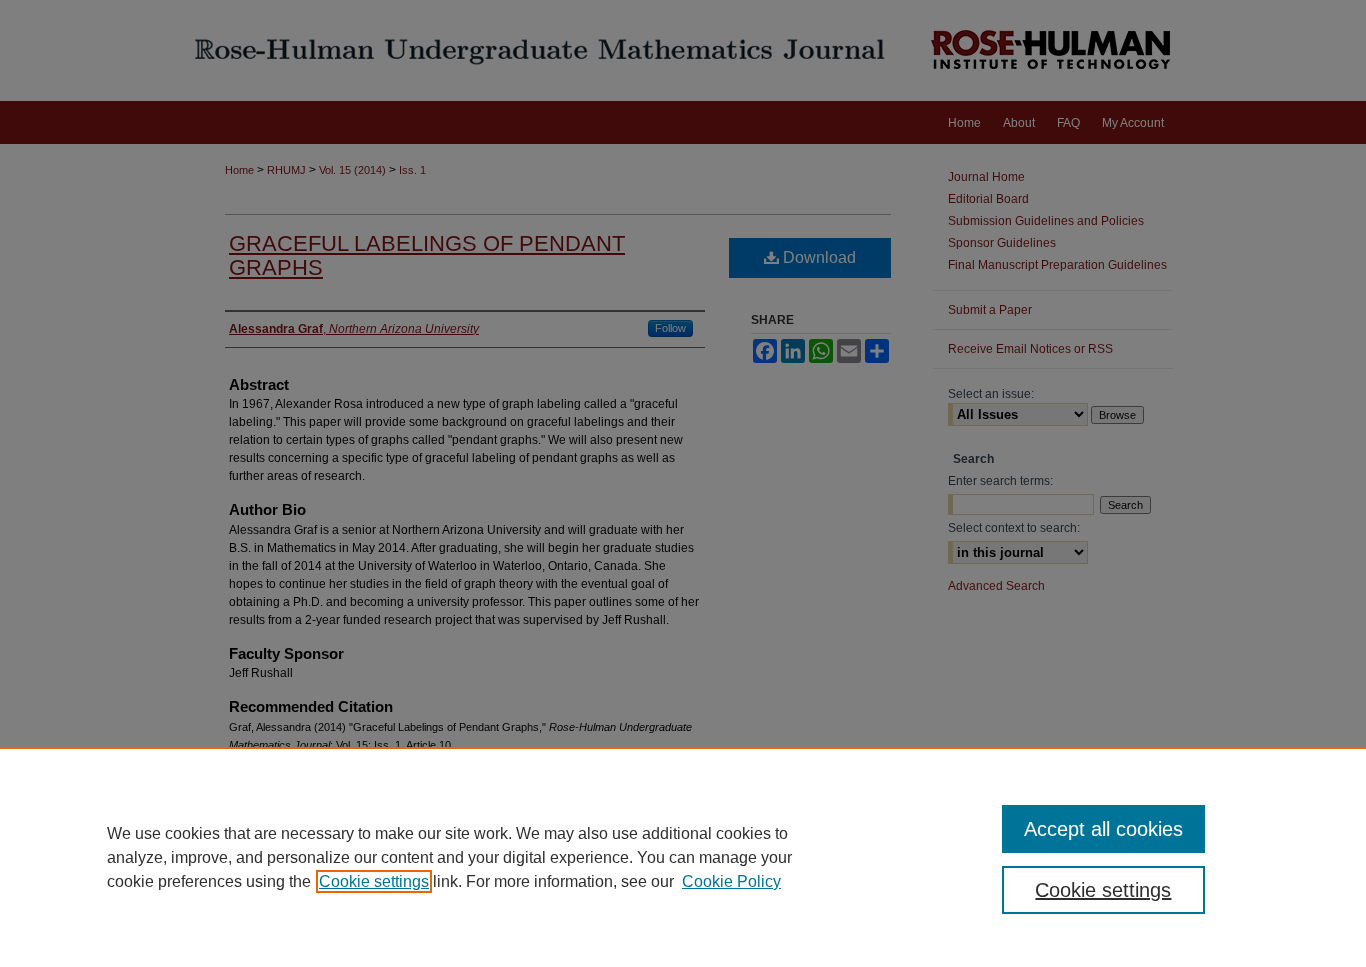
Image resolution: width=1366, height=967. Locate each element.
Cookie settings (374, 881)
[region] (683, 857)
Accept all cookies (1103, 829)
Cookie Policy (731, 881)
